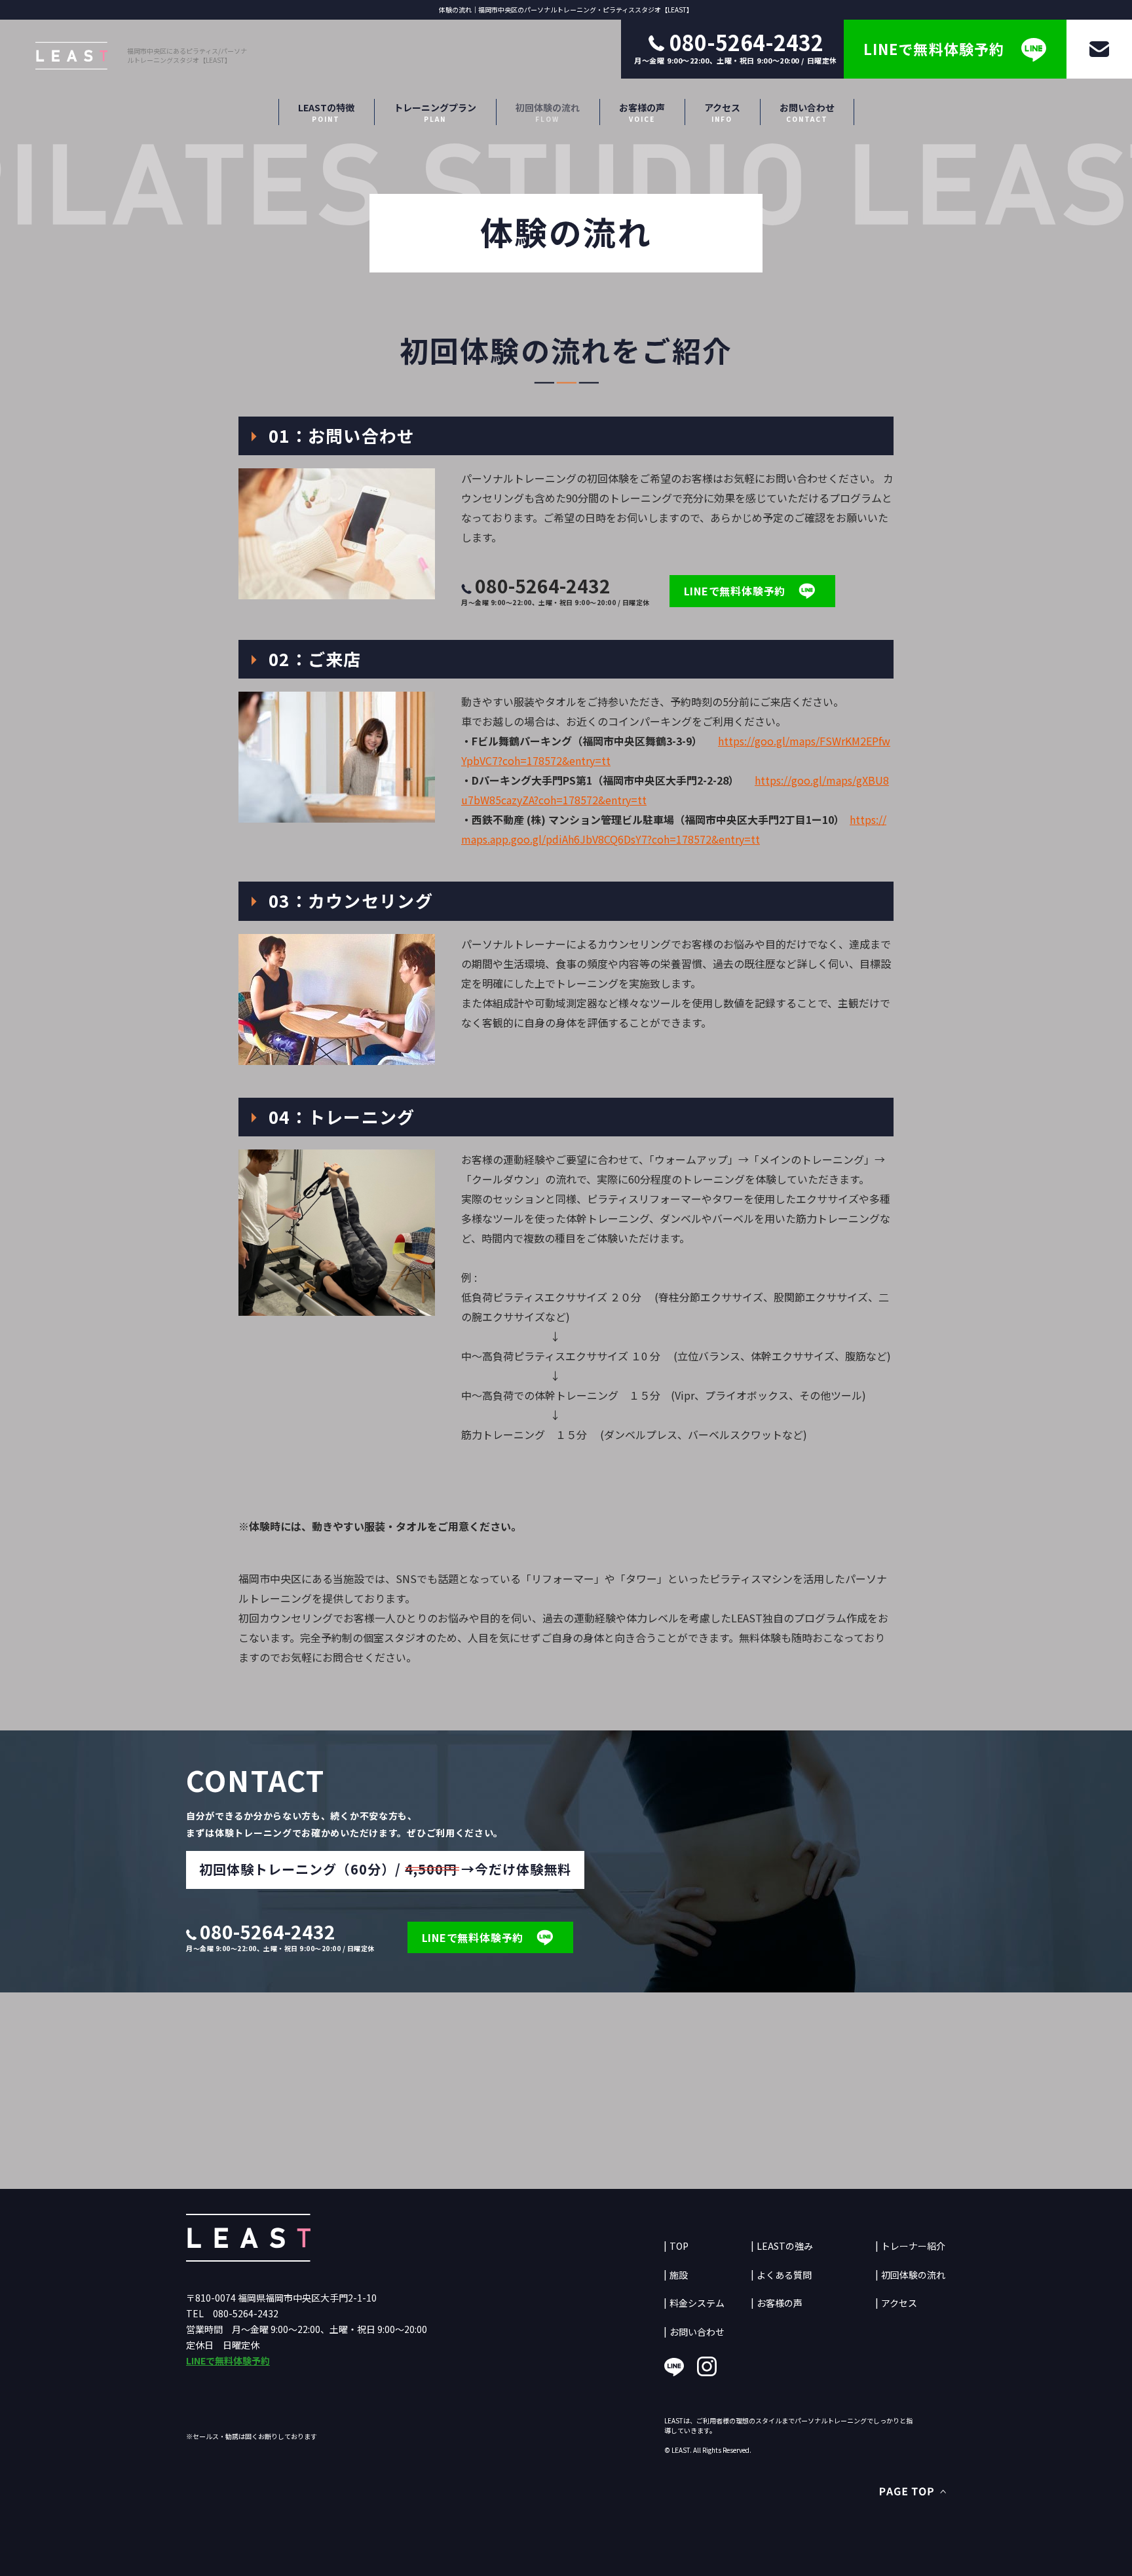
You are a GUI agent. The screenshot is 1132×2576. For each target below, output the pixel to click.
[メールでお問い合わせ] (1099, 49)
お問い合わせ (807, 113)
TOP (679, 2246)
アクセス (722, 113)
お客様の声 (642, 113)
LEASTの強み (785, 2246)
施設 (679, 2275)
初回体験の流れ (548, 113)
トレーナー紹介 (913, 2246)
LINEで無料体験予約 (228, 2361)
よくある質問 (784, 2275)
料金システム (697, 2303)
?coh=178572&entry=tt (704, 839)
